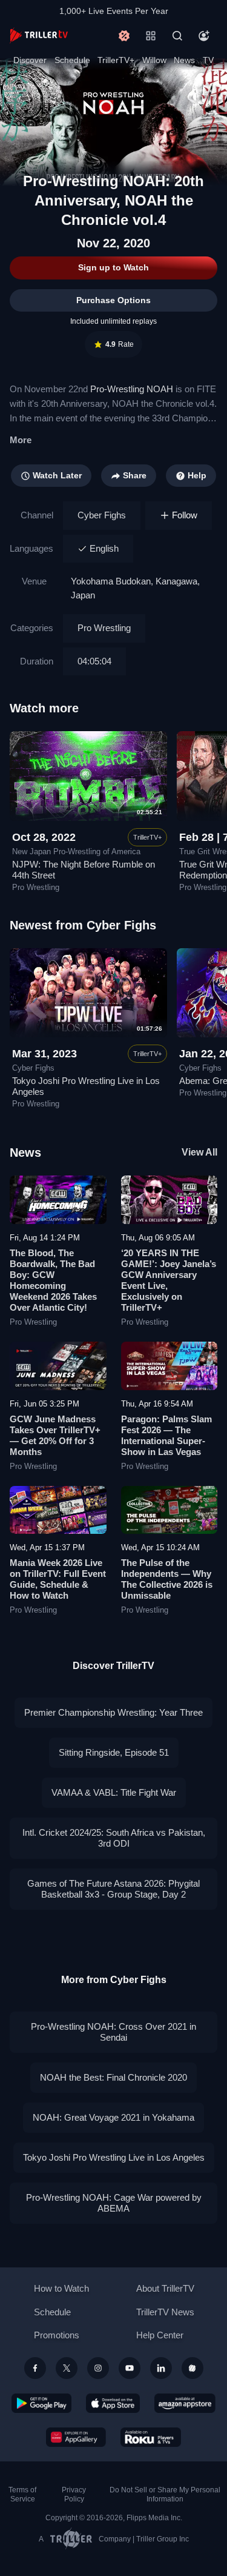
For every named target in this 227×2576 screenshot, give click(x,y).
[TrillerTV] (39, 35)
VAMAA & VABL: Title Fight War (114, 1792)
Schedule (72, 60)
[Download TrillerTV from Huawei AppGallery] (76, 2437)
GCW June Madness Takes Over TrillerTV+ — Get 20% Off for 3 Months (55, 1435)
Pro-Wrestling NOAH (132, 389)
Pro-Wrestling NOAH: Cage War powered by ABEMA (114, 2203)
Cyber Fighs (102, 515)
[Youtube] (130, 2368)
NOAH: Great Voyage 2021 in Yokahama (113, 2117)
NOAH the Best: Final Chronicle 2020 (113, 2077)
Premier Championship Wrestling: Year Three (113, 1712)
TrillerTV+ (116, 60)
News (184, 60)
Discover (30, 60)
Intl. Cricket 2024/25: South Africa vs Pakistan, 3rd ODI (114, 1838)
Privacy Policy (74, 2494)
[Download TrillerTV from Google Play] (42, 2403)
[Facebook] (35, 2368)
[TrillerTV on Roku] (151, 2437)
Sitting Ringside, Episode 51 (114, 1752)
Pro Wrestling (104, 628)
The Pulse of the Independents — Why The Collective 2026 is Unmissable (167, 1579)
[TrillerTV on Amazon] (185, 2403)
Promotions (57, 2335)
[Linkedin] (161, 2368)
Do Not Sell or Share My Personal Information (165, 2494)
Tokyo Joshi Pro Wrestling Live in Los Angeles (114, 2157)
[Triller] (192, 2368)
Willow (154, 60)
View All (199, 1152)
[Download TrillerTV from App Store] (113, 2403)
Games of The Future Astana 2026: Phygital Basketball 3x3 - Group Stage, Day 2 (113, 1889)
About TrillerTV (165, 2288)
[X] (67, 2368)
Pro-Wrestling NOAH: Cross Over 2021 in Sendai (113, 2032)
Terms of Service (22, 2494)
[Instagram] (98, 2368)
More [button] (21, 440)
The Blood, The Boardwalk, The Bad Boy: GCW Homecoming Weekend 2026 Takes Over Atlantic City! (53, 1280)
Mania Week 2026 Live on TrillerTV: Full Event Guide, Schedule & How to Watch (58, 1579)
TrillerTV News (165, 2312)
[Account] (204, 36)
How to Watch (61, 2288)
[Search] (177, 36)
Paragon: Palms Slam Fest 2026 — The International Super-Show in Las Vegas (166, 1435)
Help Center (160, 2335)
